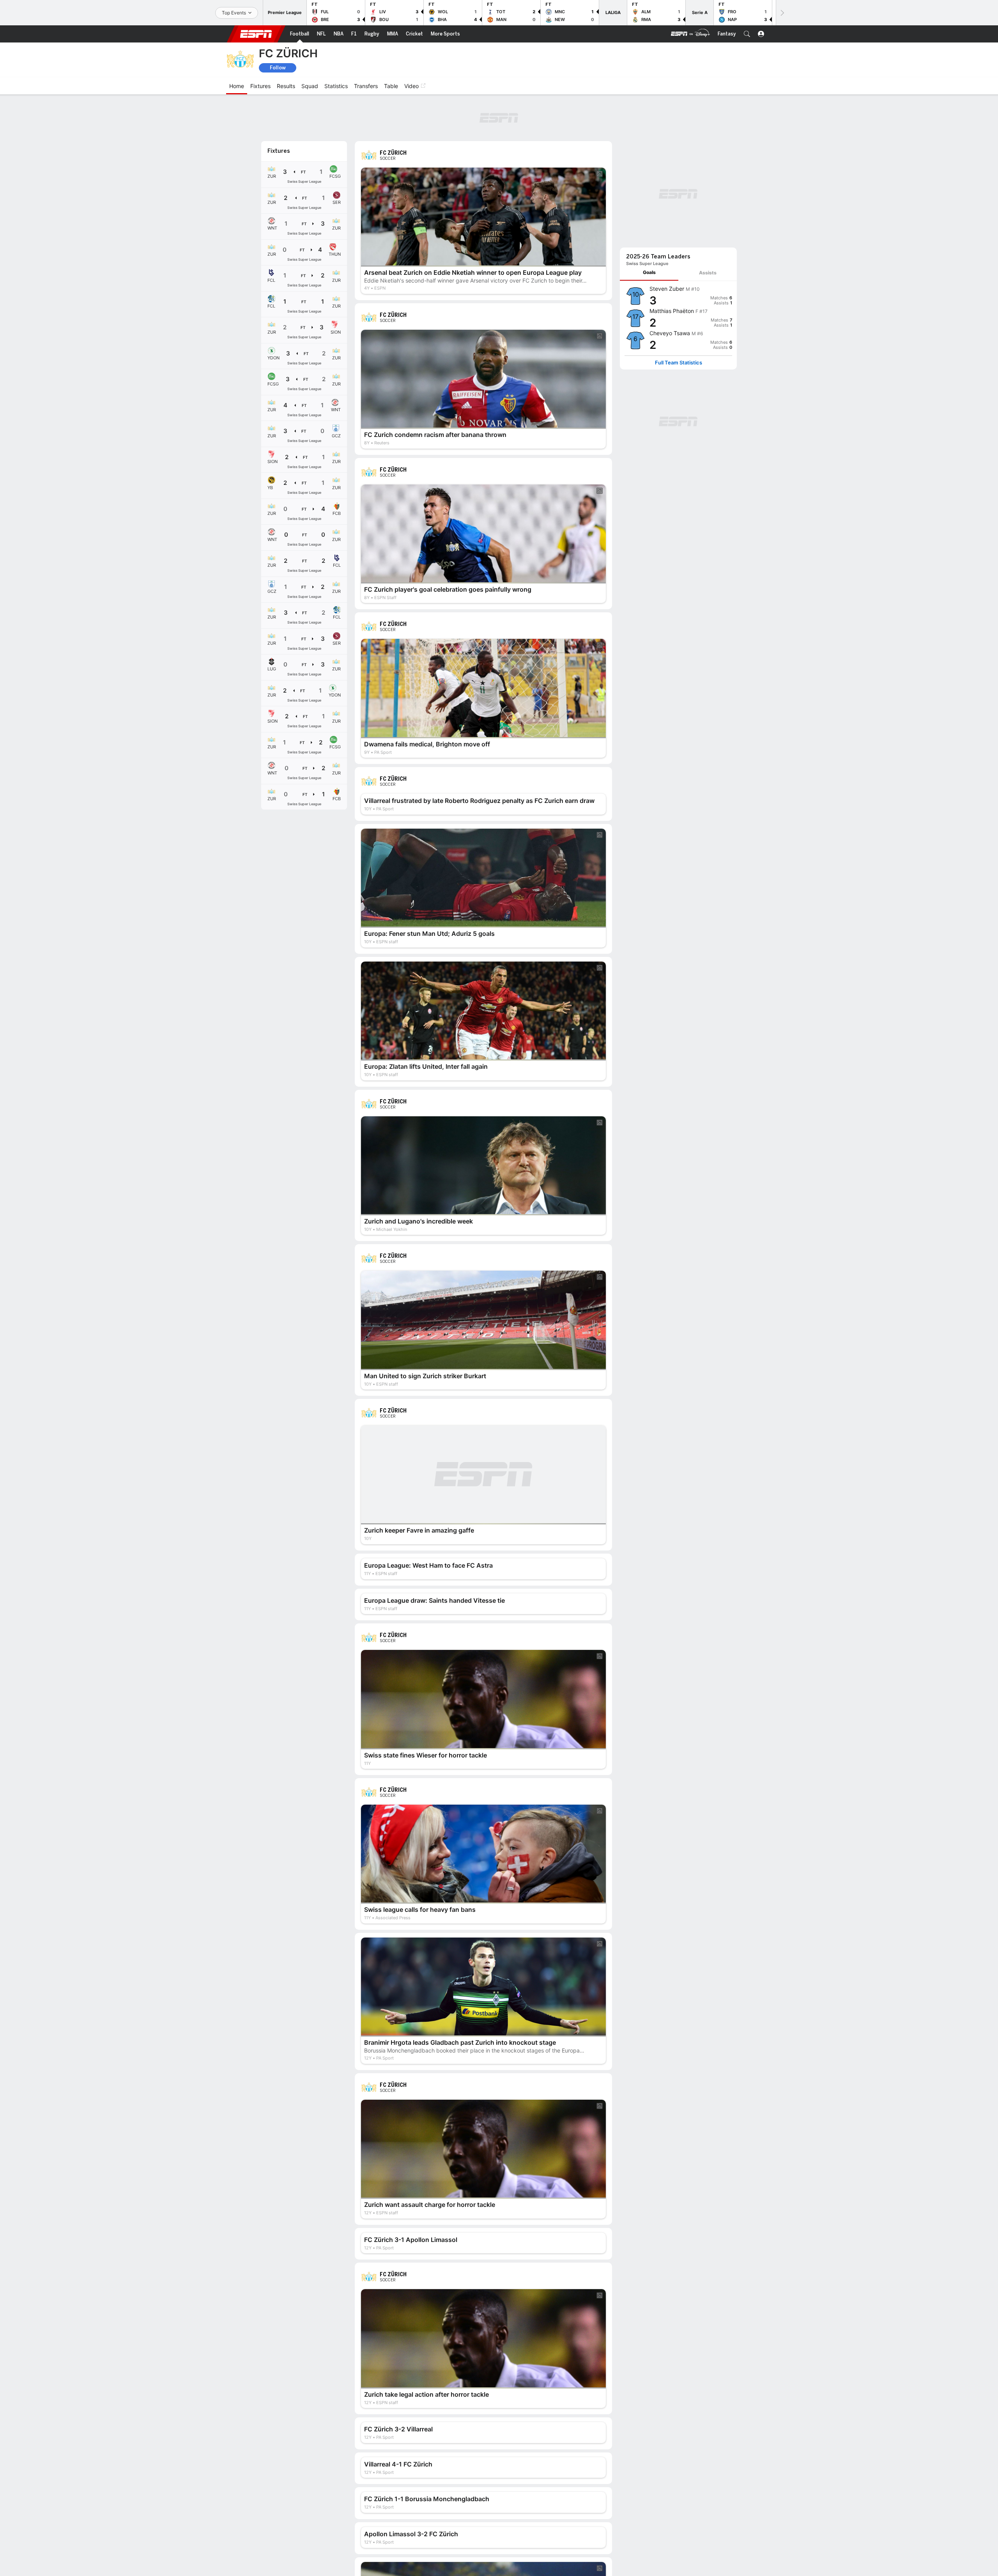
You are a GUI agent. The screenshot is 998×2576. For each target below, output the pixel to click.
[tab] (649, 273)
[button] (747, 34)
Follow (278, 68)
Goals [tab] (649, 272)
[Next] (782, 13)
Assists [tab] (708, 273)
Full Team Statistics (679, 363)
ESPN (256, 34)
